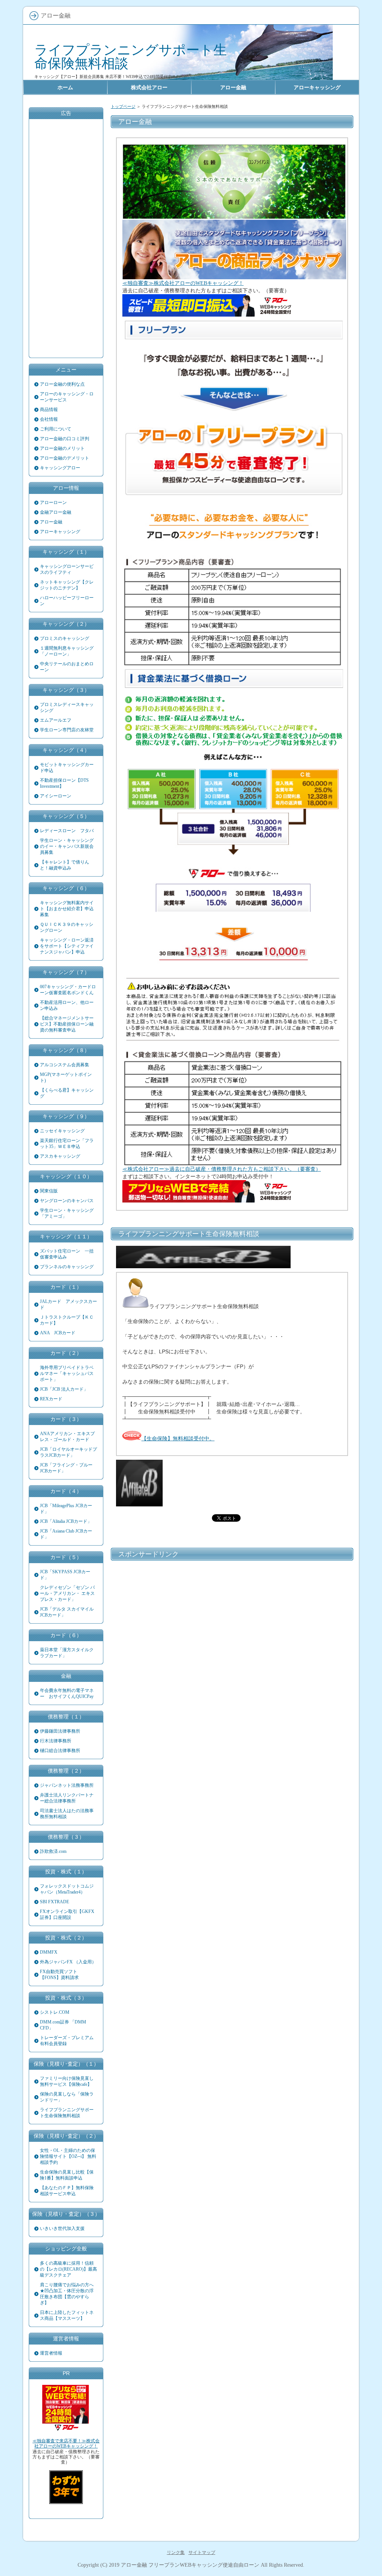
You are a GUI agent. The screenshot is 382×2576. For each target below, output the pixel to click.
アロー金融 (51, 522)
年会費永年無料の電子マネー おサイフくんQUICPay (67, 1693)
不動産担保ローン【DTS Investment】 (64, 783)
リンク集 (176, 2552)
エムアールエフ (56, 720)
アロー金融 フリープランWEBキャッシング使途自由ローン (190, 2565)
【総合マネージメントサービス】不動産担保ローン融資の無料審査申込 (67, 1024)
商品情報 (49, 410)
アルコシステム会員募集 (65, 1065)
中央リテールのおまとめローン (67, 667)
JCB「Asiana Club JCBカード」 (66, 1534)
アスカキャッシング (60, 1156)
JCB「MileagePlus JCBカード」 (66, 1509)
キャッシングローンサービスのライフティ (67, 569)
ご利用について (56, 429)
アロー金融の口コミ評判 (65, 439)
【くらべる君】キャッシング (67, 1093)
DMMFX (49, 1952)
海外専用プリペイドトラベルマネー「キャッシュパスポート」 (67, 1373)
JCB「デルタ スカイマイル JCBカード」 (67, 1612)
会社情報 (49, 419)
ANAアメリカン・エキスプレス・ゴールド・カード (67, 1437)
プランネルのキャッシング (67, 1267)
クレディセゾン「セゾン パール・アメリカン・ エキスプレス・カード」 (67, 1593)
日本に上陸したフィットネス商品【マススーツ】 (67, 2315)
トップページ (123, 106)
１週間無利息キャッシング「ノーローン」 (67, 651)
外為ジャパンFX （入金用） (68, 1962)
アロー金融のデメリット (65, 458)
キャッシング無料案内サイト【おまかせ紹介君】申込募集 (67, 909)
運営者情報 (51, 2353)
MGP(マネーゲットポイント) (66, 1077)
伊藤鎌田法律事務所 (60, 1731)
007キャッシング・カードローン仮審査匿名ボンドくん (68, 990)
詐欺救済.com (53, 1851)
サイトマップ (202, 2552)
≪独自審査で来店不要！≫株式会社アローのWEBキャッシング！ (66, 2443)
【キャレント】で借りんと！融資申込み (65, 865)
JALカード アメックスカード (68, 1304)
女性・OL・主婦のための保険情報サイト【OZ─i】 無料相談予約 (68, 2156)
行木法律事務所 (56, 1741)
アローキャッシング (60, 532)
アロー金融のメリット (62, 448)
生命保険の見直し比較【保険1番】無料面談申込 (67, 2175)
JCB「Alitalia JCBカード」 (66, 1521)
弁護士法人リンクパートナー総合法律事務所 (67, 1798)
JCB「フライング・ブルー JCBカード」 (66, 1468)
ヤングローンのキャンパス (67, 1201)
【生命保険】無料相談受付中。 (178, 1438)
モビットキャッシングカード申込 (67, 768)
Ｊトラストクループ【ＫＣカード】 (67, 1320)
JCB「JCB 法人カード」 (64, 1389)
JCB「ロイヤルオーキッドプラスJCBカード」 (68, 1452)
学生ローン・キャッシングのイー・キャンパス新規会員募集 (67, 846)
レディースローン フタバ (67, 831)
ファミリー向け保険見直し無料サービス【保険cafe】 (67, 2081)
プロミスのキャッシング (65, 638)
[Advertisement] (232, 1618)
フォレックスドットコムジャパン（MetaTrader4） (67, 1889)
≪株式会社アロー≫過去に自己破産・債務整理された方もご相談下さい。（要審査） (222, 1169)
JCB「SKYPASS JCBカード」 (65, 1575)
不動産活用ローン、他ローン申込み (67, 1005)
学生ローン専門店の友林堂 (67, 730)
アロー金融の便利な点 (62, 384)
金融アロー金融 (56, 512)
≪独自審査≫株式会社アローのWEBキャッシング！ (183, 283)
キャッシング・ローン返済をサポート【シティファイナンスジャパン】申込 (67, 946)
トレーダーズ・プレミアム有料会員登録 (67, 2041)
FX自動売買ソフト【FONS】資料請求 (59, 1975)
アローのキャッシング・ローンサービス (67, 397)
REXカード (51, 1399)
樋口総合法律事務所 (60, 1751)
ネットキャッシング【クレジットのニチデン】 (67, 585)
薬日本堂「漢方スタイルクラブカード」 (67, 1653)
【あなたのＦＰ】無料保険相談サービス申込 (67, 2191)
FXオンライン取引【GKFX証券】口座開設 (67, 1914)
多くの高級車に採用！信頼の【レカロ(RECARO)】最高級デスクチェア (68, 2269)
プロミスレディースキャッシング (67, 707)
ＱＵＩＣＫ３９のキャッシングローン (67, 927)
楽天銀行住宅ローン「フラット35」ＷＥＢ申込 (67, 1144)
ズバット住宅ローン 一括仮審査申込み (67, 1254)
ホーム (65, 87)
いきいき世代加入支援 (62, 2228)
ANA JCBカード (58, 1333)
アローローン (53, 503)
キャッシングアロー (60, 468)
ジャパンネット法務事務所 (67, 1785)
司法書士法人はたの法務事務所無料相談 (67, 1814)
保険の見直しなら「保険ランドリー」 (67, 2097)
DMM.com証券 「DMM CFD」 (63, 2025)
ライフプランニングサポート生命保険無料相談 (131, 57)
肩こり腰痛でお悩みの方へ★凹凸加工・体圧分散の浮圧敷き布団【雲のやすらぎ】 (67, 2294)
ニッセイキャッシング (62, 1131)
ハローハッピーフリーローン (67, 601)
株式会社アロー (149, 87)
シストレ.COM (55, 2012)
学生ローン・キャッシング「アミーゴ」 (67, 1213)
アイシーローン (56, 796)
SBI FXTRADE (54, 1902)
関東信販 (49, 1191)
